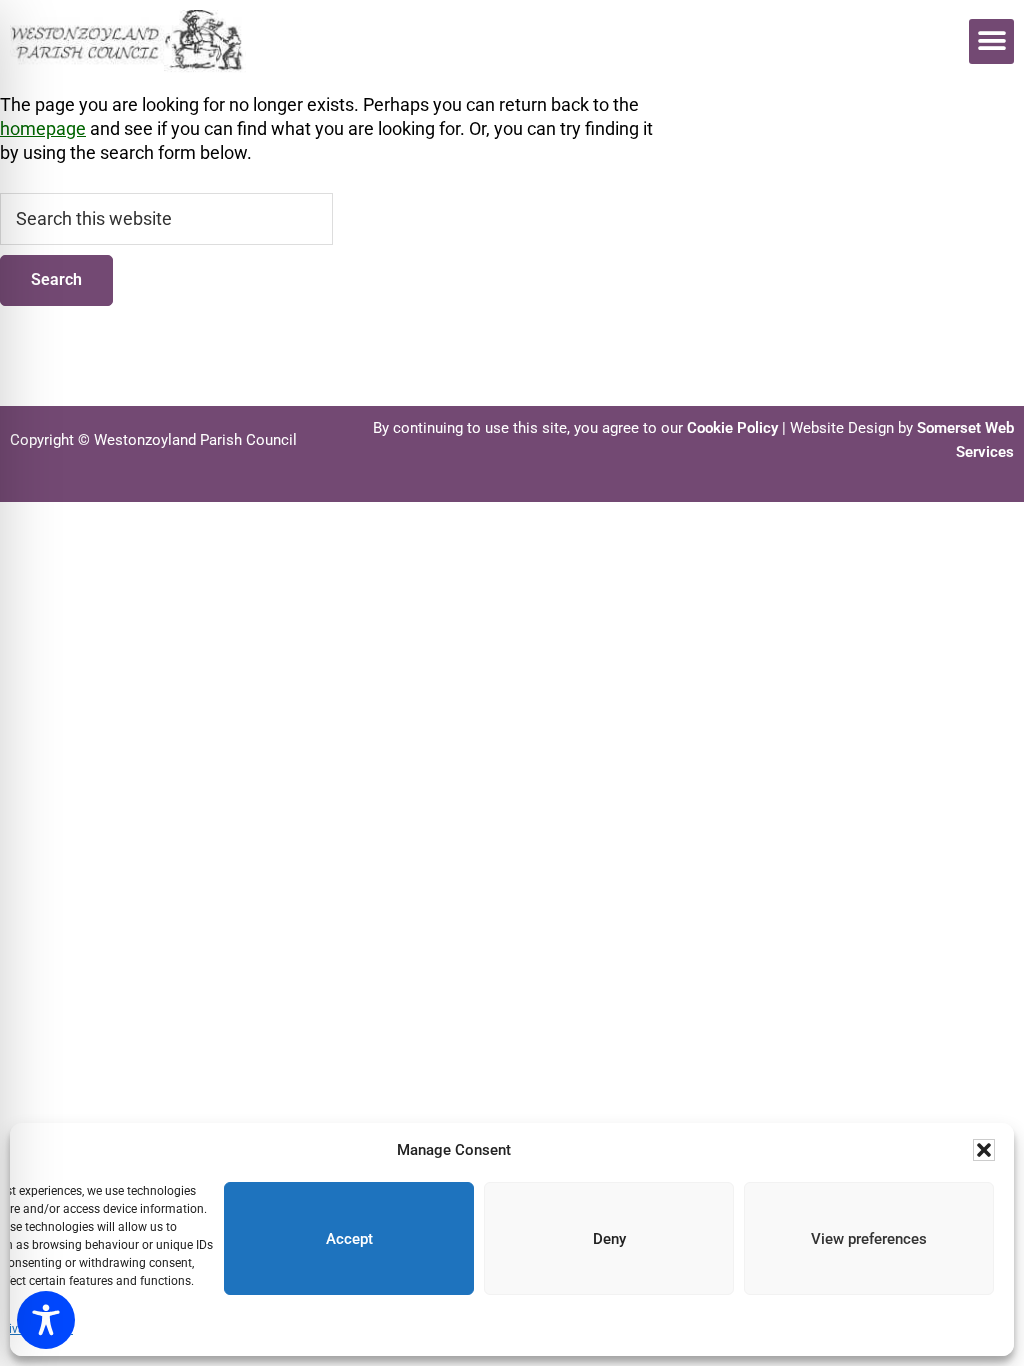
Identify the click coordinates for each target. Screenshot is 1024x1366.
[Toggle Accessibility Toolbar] (46, 1320)
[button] (984, 1150)
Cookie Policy (732, 428)
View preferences (869, 1239)
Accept (349, 1239)
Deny (609, 1239)
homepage (43, 128)
